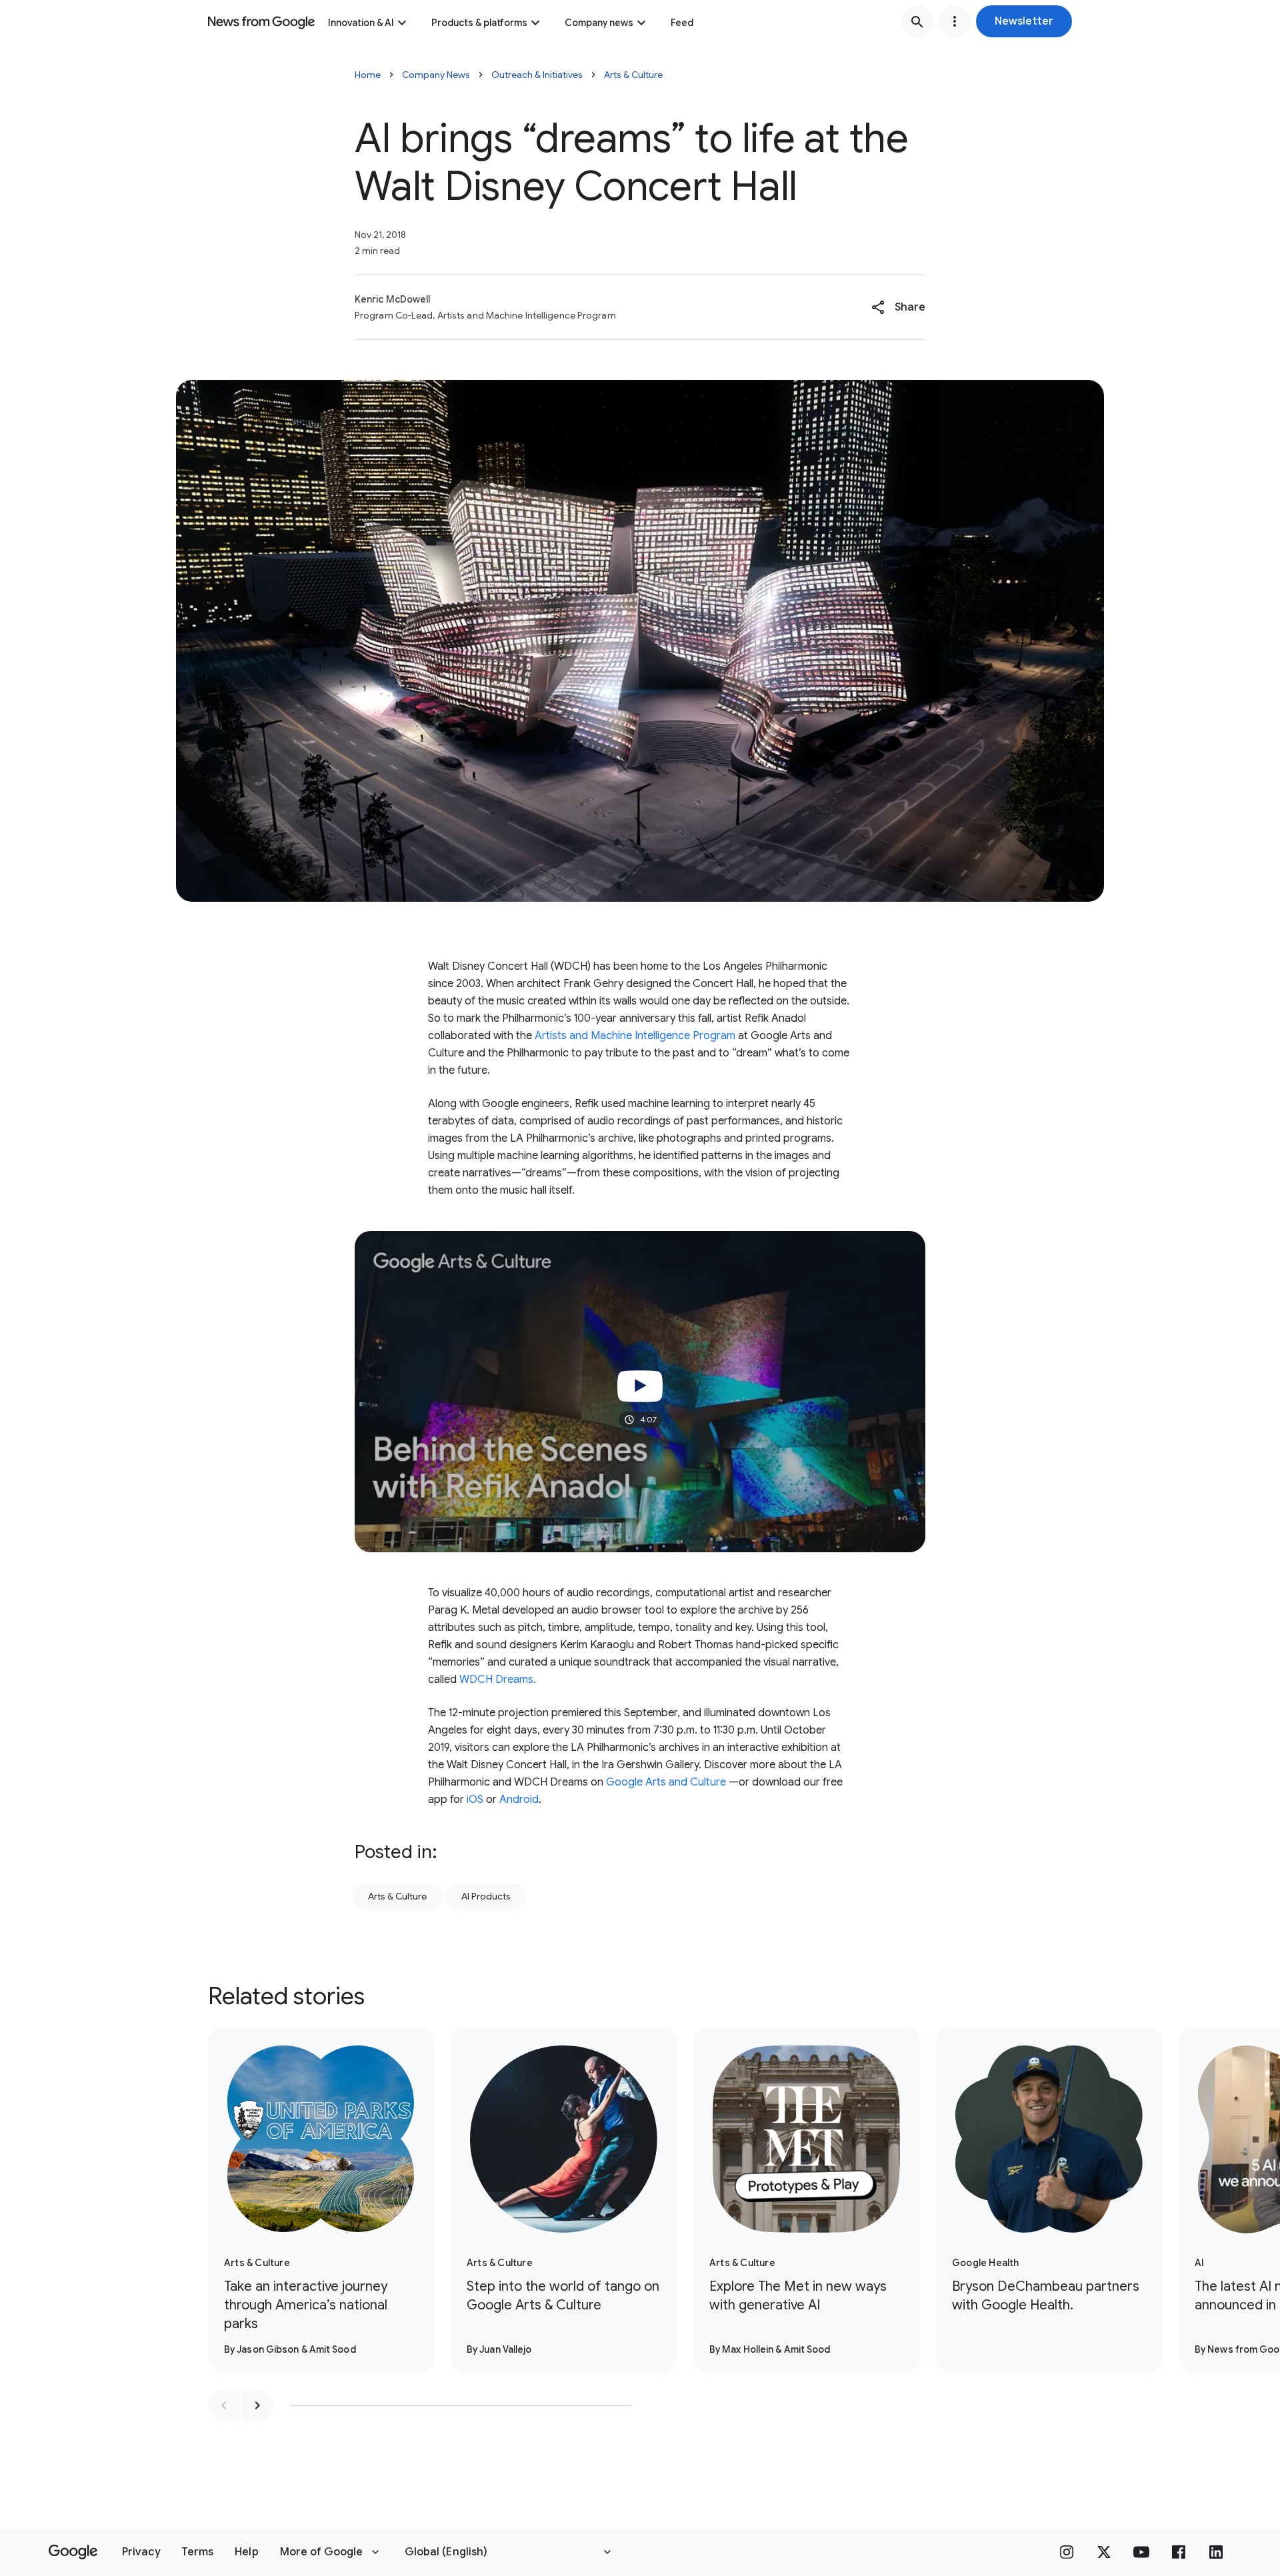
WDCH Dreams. (498, 1680)
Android (519, 1800)
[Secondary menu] (955, 21)
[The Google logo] (73, 2552)
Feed (682, 23)
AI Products (486, 1896)
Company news (599, 23)
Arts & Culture (633, 75)
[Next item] (257, 2405)
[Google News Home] (261, 21)
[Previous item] (224, 2405)
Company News (436, 75)
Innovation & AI (361, 23)
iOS (475, 1800)
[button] (1024, 21)
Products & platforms (479, 23)
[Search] (917, 21)
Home (368, 75)
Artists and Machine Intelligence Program (635, 1036)
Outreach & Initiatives (537, 75)
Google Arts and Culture (665, 1782)
